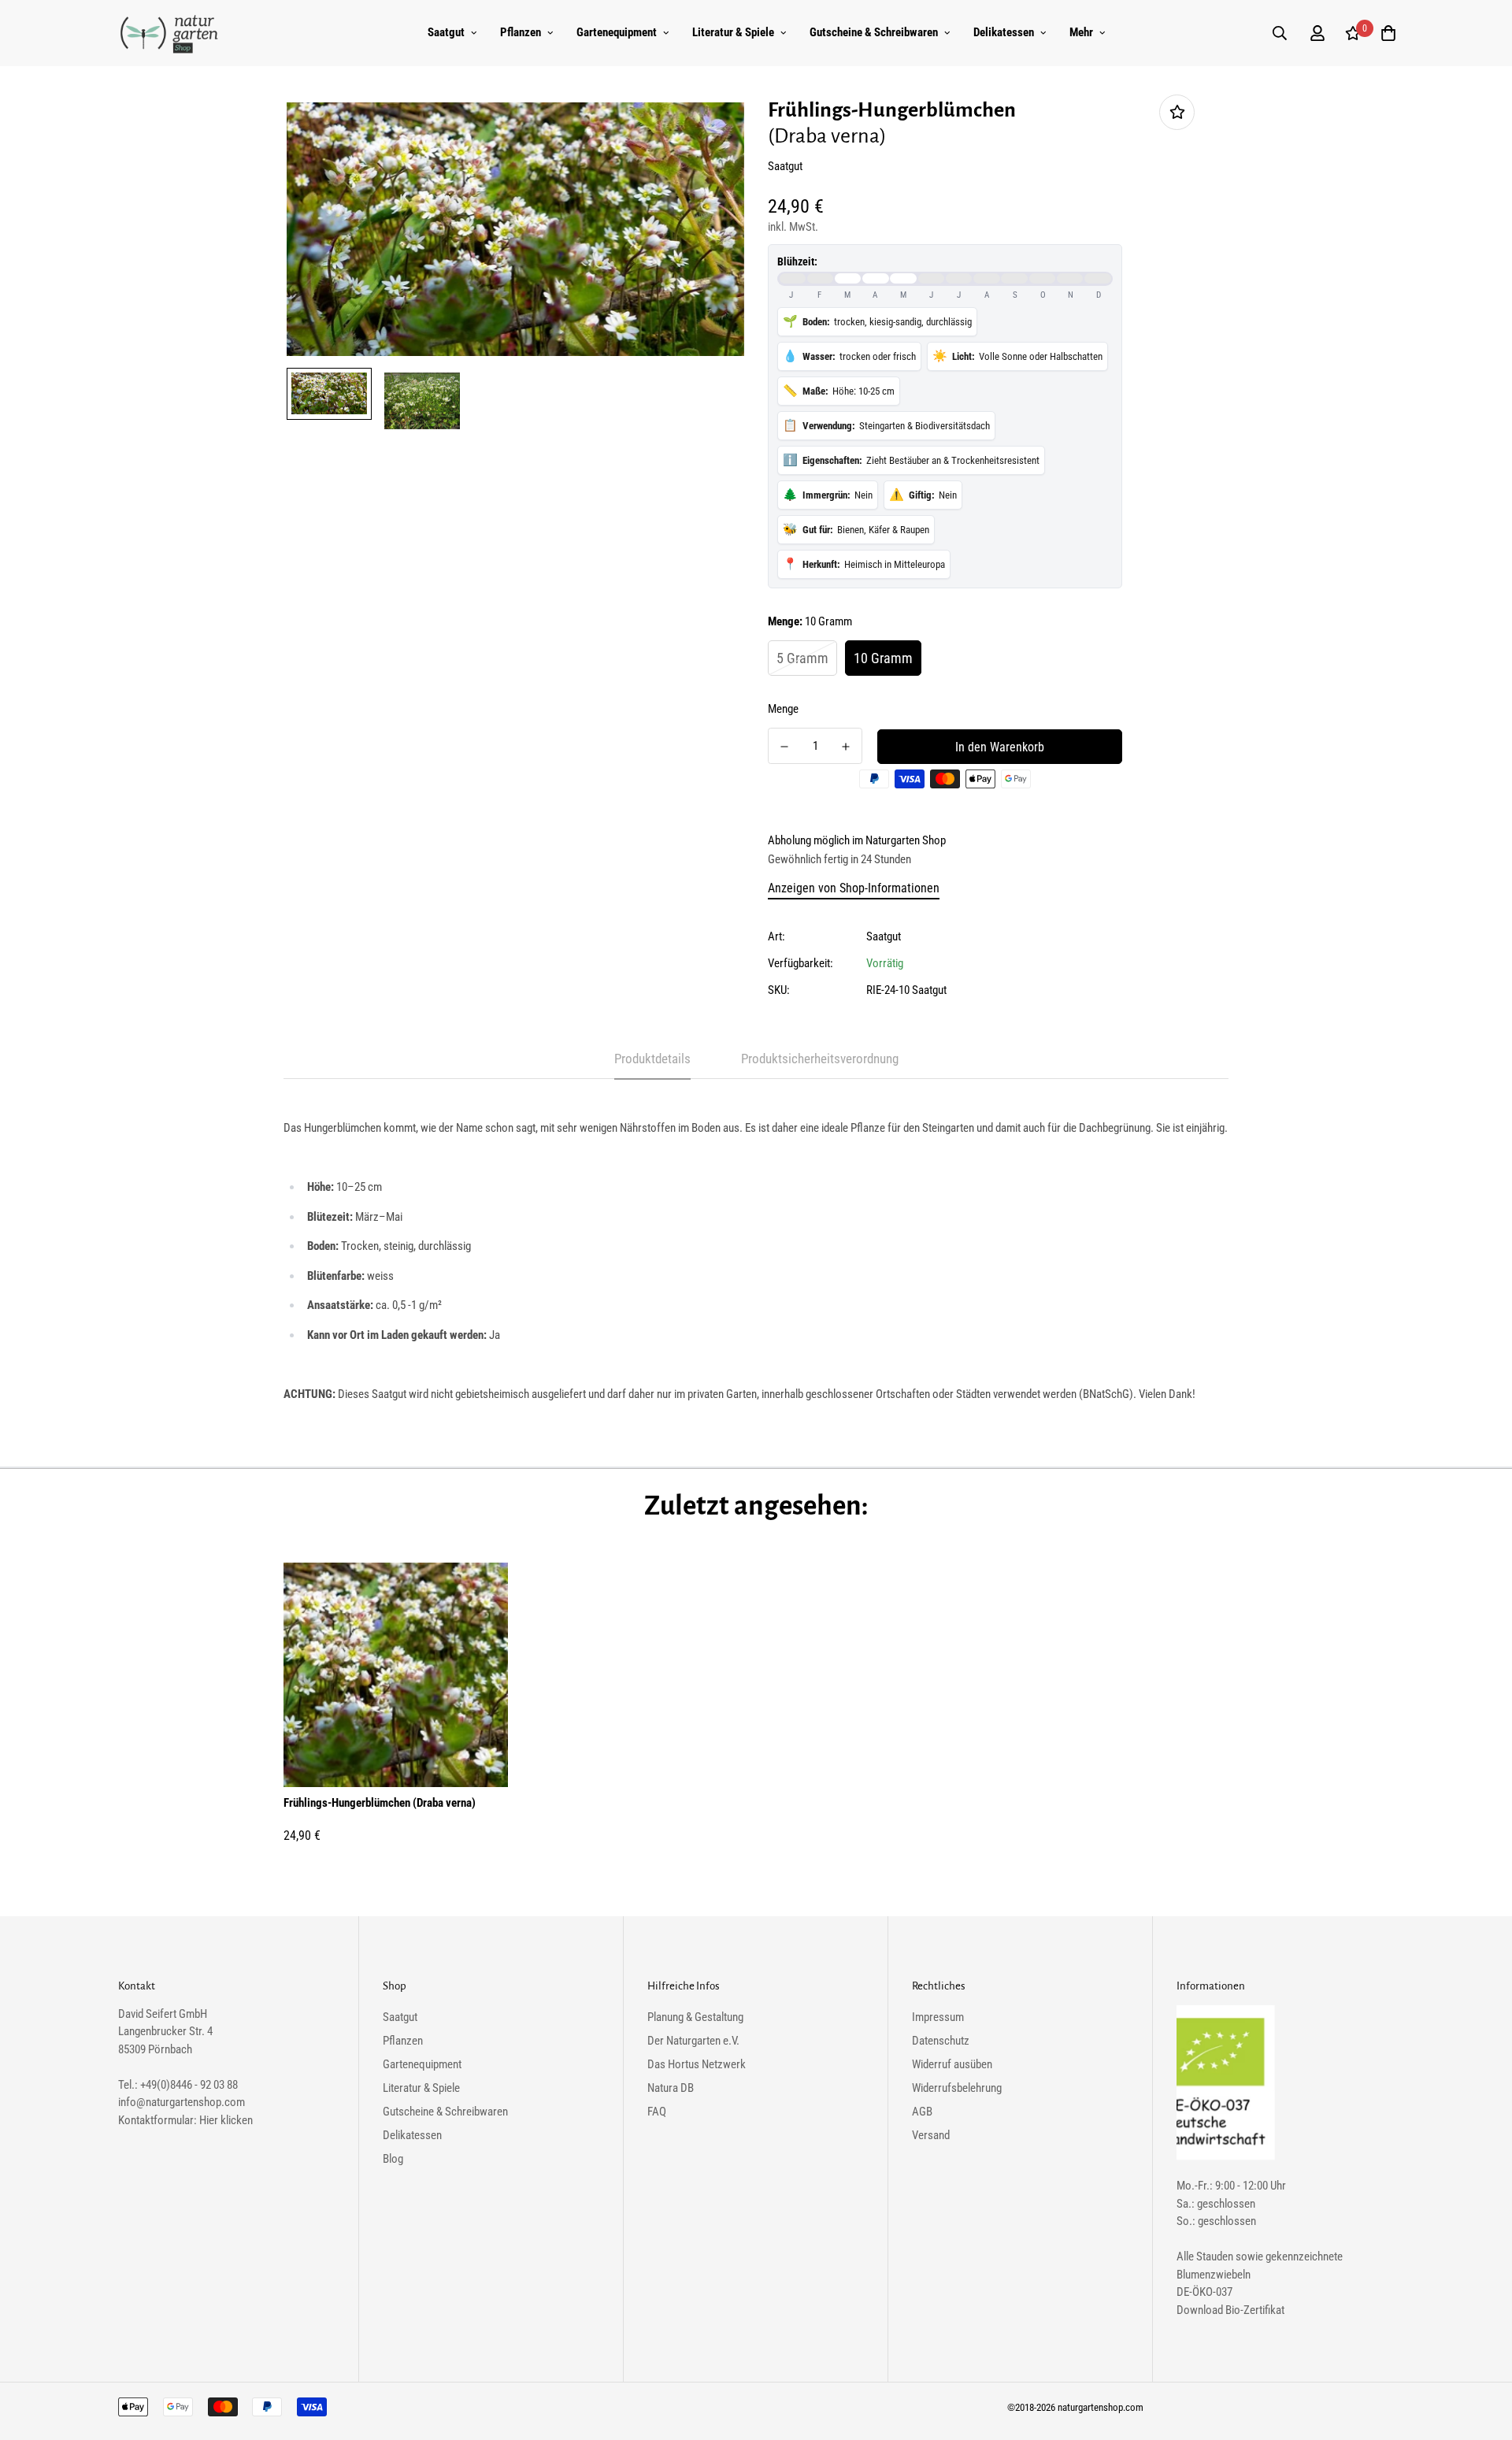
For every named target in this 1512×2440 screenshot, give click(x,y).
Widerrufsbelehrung (957, 2088)
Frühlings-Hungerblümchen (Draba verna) (380, 1803)
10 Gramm (883, 658)
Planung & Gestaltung (695, 2017)
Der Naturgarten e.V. (693, 2041)
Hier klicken (226, 2120)
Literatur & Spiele (733, 32)
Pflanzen (521, 32)
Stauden (1215, 2256)
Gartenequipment (617, 32)
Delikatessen (1004, 32)
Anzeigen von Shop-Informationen (854, 888)
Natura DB (671, 2088)
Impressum (938, 2017)
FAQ (657, 2112)
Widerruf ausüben (952, 2064)
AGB (922, 2112)
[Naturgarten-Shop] (169, 33)
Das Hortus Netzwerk (697, 2064)
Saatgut (446, 32)
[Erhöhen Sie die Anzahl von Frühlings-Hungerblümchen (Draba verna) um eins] (846, 747)
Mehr (1081, 32)
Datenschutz (941, 2041)
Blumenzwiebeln (1214, 2275)
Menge (783, 709)
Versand (931, 2135)
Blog (393, 2159)
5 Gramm (802, 658)
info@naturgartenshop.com (182, 2102)
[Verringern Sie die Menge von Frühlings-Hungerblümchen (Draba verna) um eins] (784, 747)
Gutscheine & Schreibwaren (874, 32)
